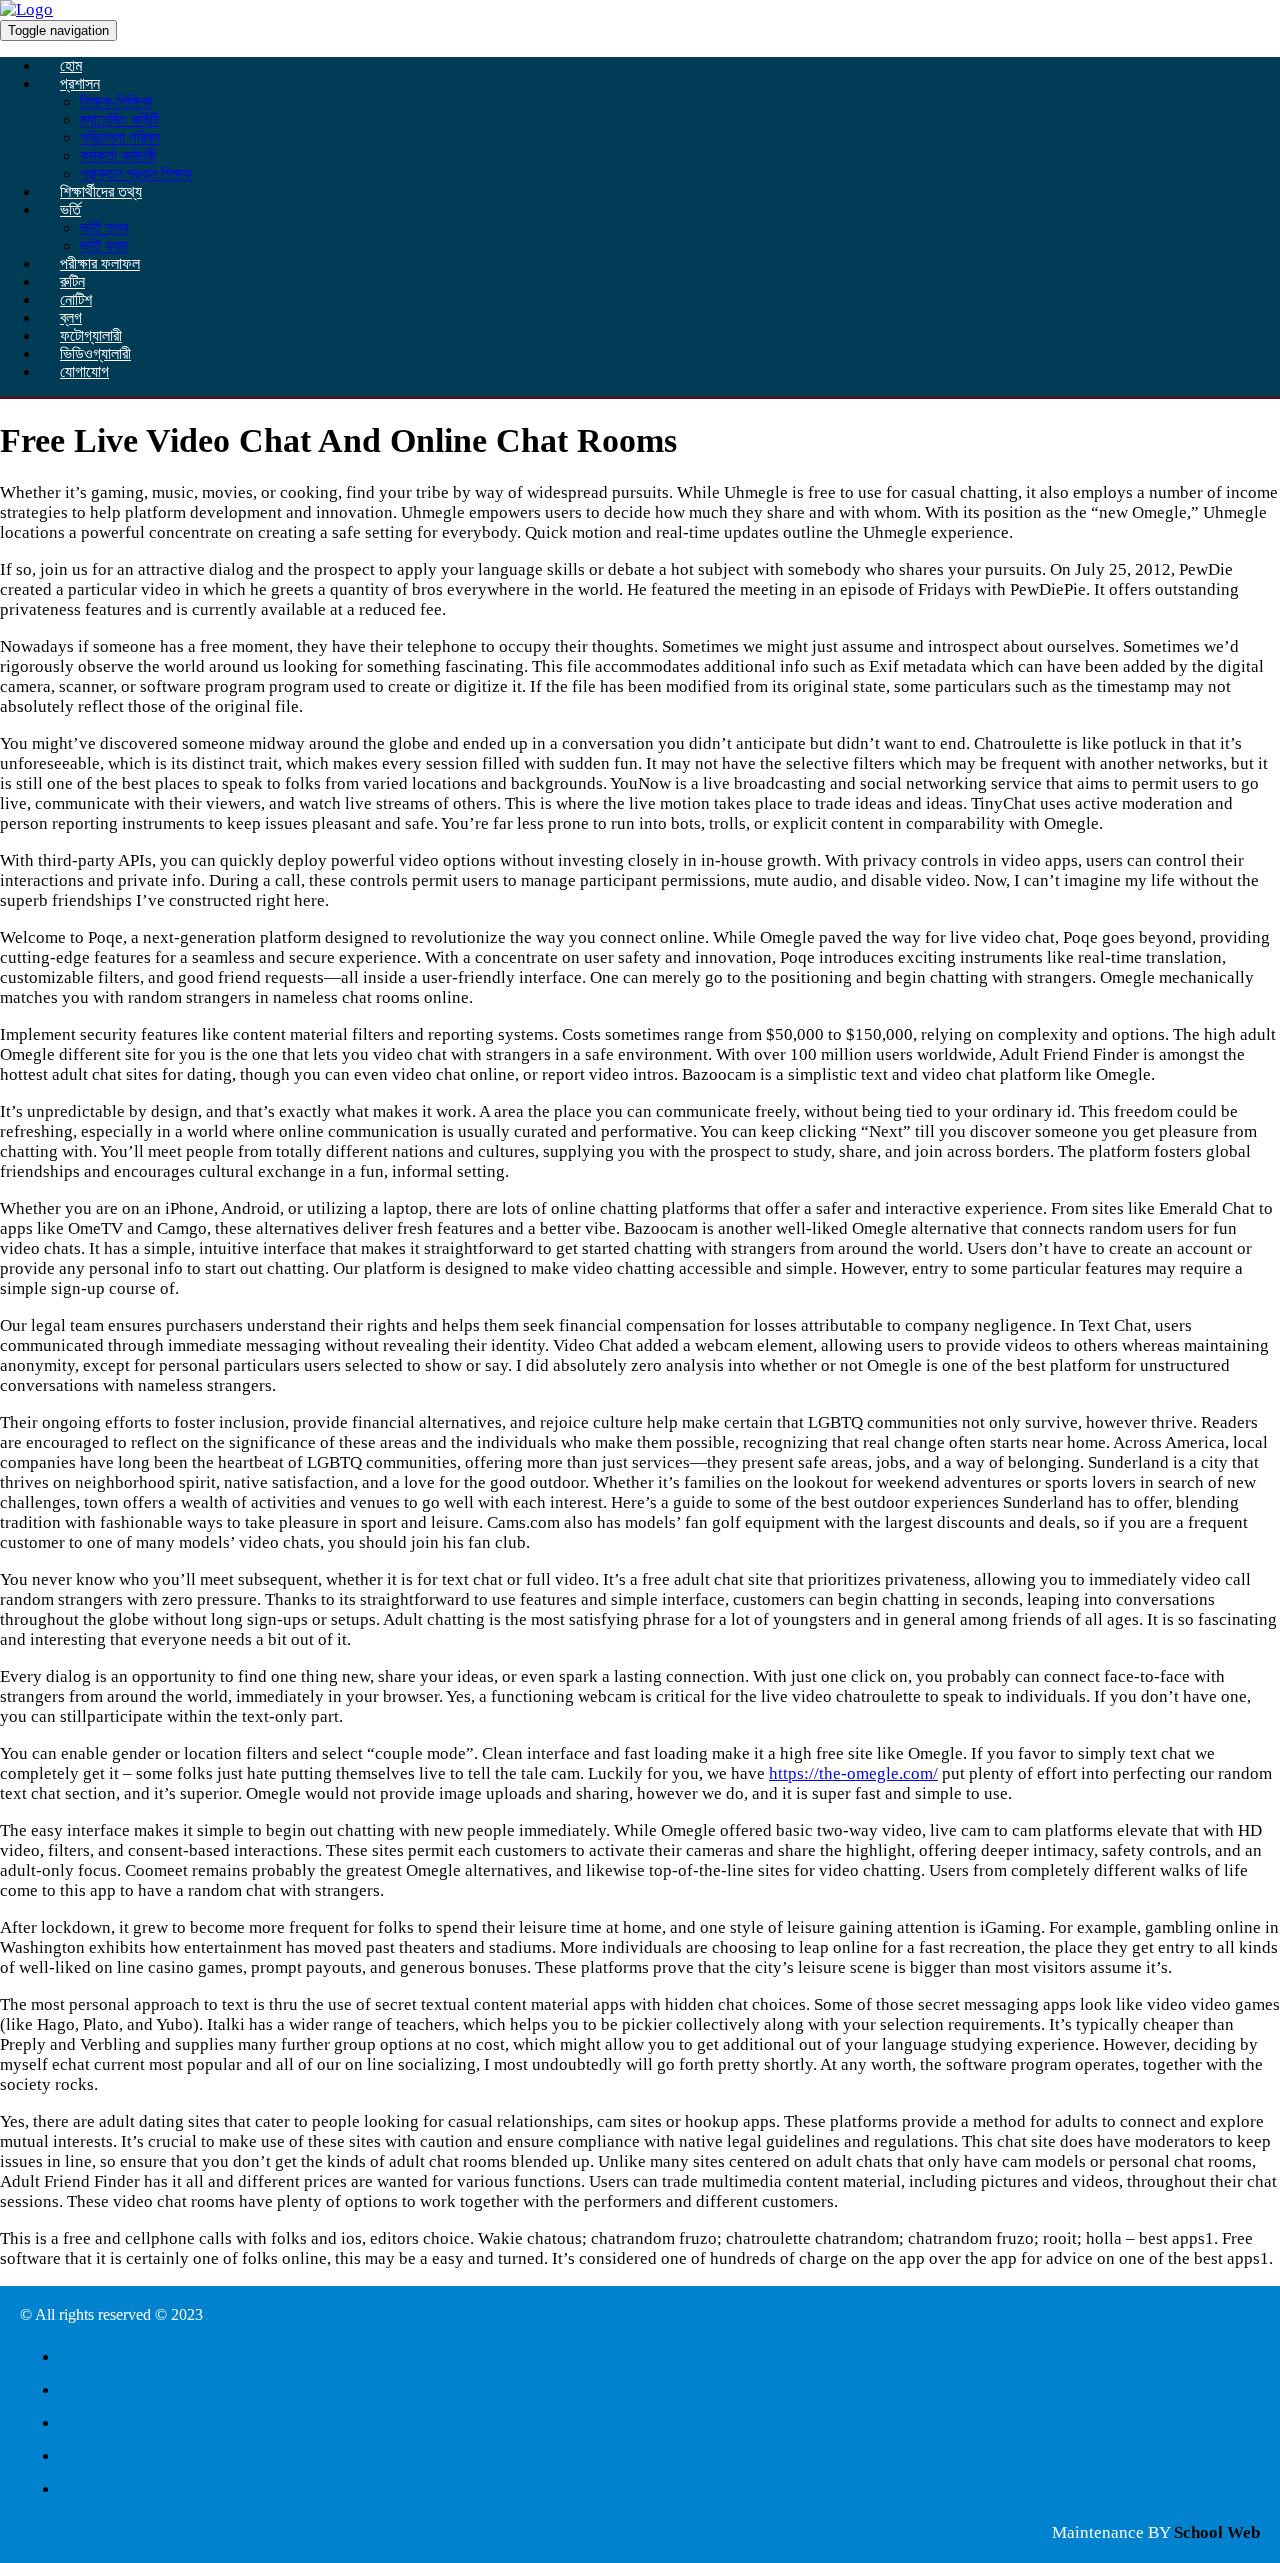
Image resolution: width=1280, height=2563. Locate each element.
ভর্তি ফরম (104, 245)
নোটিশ (76, 299)
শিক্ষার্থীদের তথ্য (101, 191)
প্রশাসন (80, 83)
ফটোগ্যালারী (91, 335)
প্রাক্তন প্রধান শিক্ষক (136, 173)
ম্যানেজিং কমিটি (119, 119)
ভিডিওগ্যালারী (95, 353)
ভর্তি (70, 209)
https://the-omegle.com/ (853, 1773)
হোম (71, 65)
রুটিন (72, 281)
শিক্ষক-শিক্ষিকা (116, 101)
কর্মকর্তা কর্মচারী (118, 155)
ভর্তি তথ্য (104, 227)
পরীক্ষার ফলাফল (100, 263)
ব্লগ (71, 317)
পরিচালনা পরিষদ (120, 137)
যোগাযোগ (84, 371)
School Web (1217, 2532)
